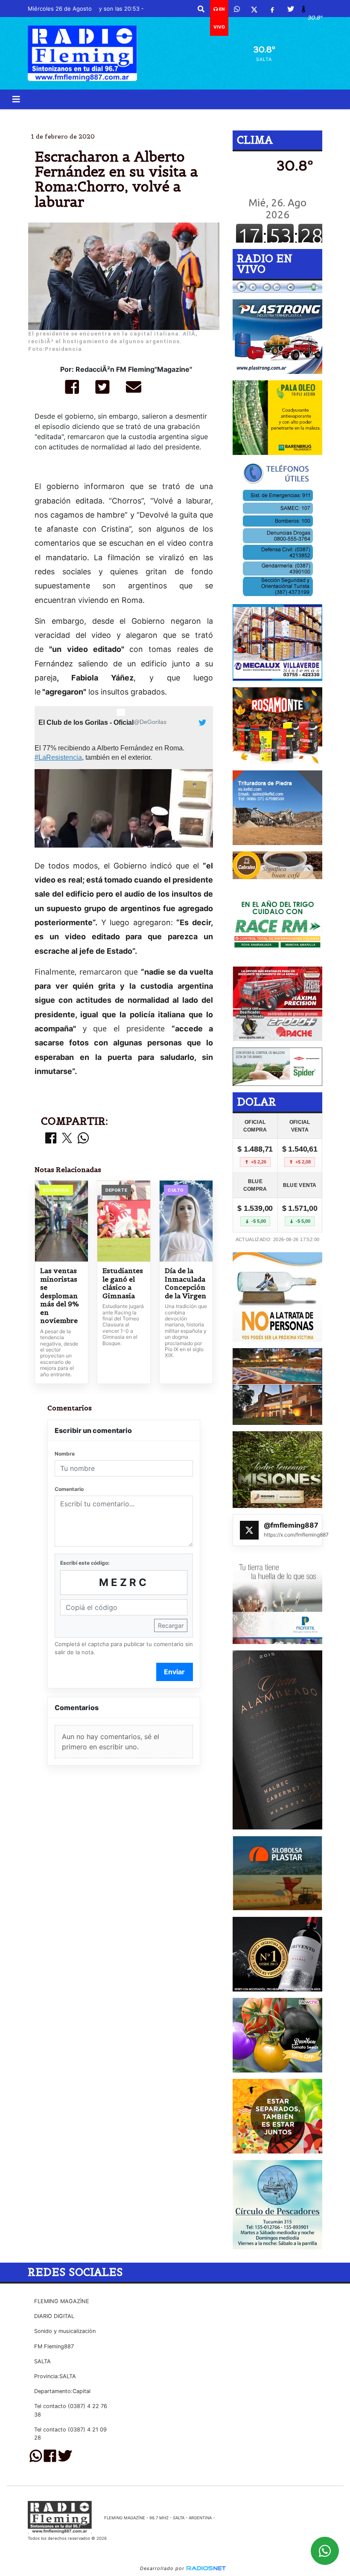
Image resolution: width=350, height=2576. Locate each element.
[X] (254, 9)
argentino (206, 116)
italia (263, 116)
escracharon (99, 116)
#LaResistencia (58, 757)
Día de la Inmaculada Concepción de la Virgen (185, 1283)
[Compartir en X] (67, 1139)
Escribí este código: (85, 1563)
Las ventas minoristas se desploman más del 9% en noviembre (60, 1296)
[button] (201, 9)
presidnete (155, 116)
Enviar (174, 1672)
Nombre (65, 1454)
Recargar (171, 1625)
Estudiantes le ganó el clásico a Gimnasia (123, 1283)
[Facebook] (272, 9)
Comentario (69, 1489)
